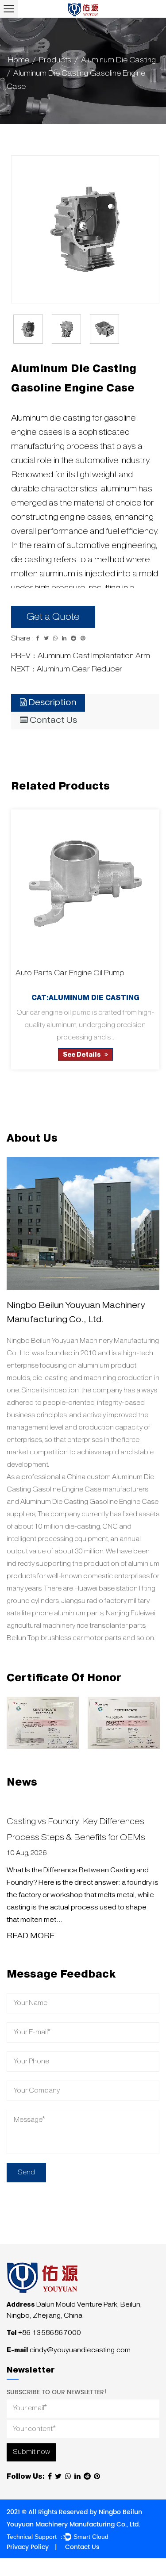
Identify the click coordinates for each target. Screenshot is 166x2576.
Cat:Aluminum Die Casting (85, 998)
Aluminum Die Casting (118, 60)
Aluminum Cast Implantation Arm (94, 656)
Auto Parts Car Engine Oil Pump (70, 973)
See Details (83, 1055)
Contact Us (82, 2547)
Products (55, 60)
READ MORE (31, 1936)
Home (19, 60)
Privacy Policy (28, 2547)
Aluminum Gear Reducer (79, 669)
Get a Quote (53, 617)
